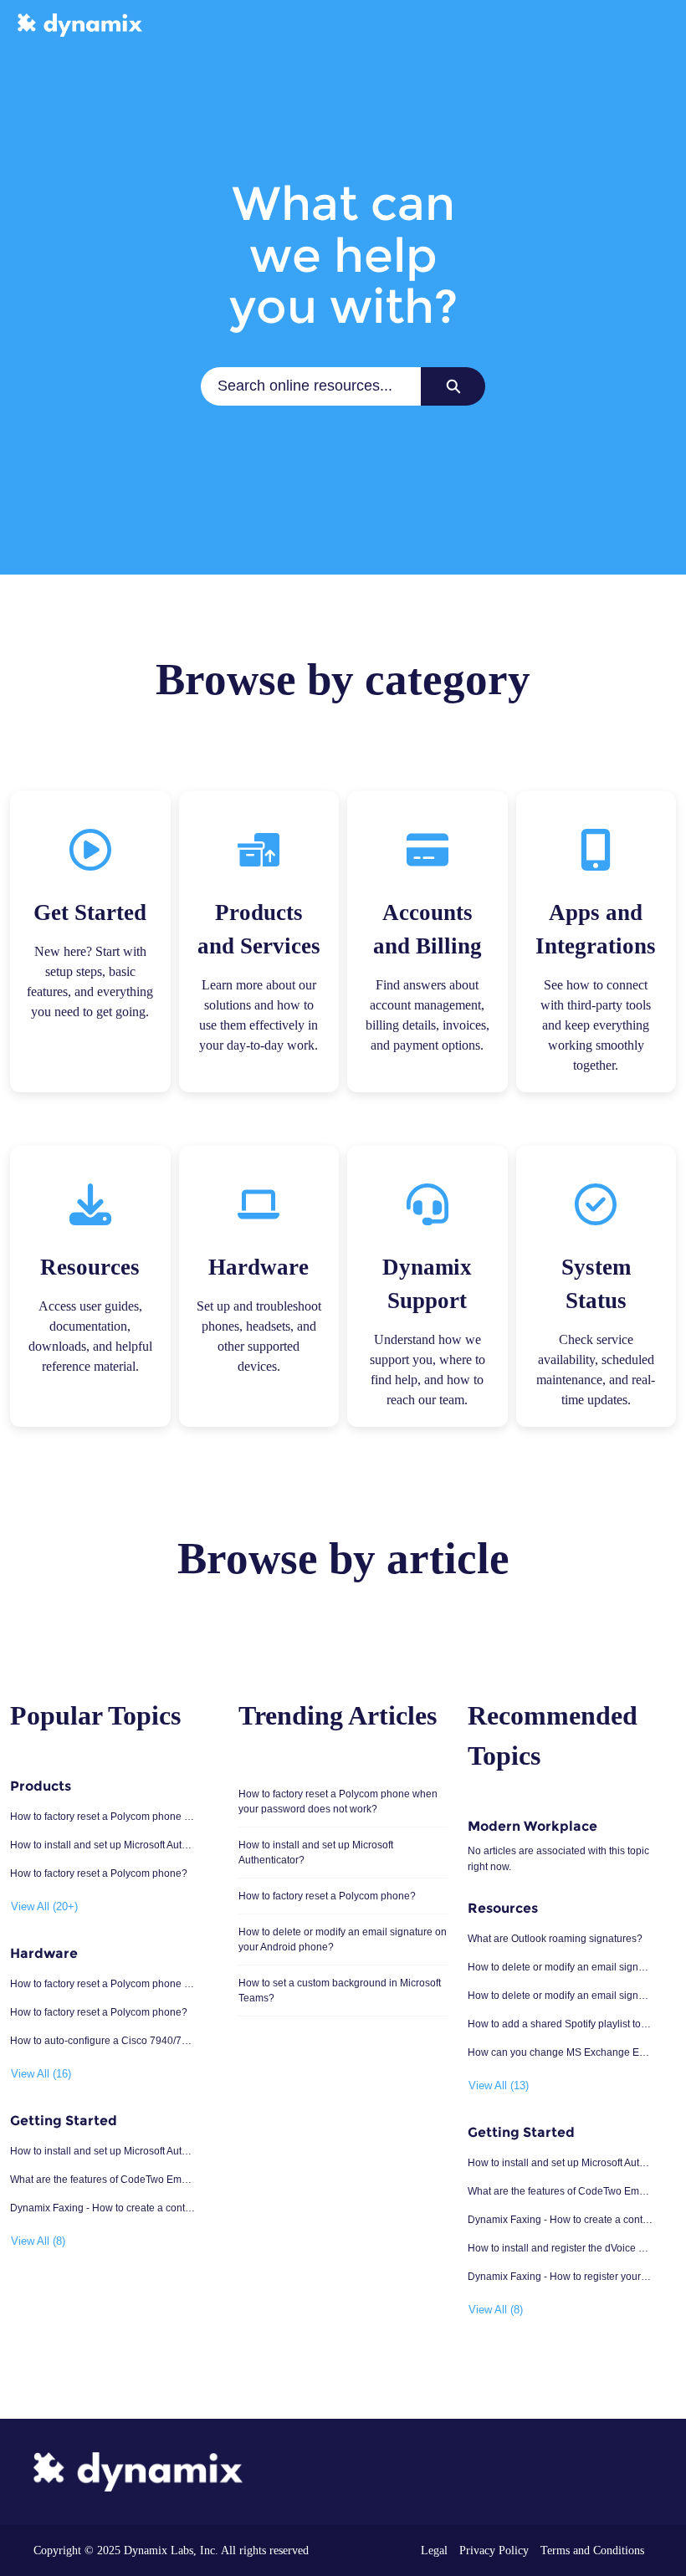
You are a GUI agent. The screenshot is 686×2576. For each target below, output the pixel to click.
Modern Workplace (532, 1826)
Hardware (44, 1953)
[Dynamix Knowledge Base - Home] (79, 25)
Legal (434, 2550)
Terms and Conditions (592, 2550)
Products (41, 1786)
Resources (503, 1908)
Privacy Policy (494, 2550)
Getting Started (64, 2121)
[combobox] (311, 386)
